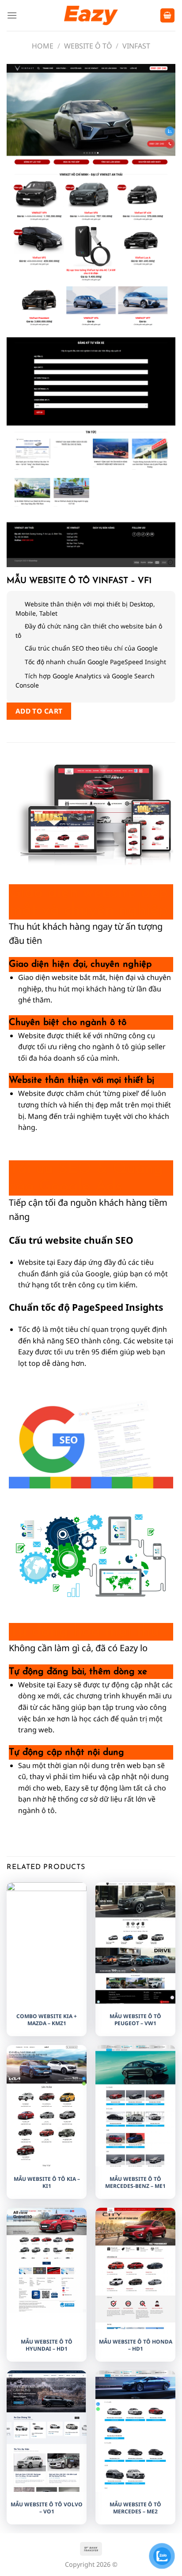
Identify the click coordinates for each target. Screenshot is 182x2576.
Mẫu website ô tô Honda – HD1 (136, 2345)
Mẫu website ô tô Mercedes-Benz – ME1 (135, 2182)
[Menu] (12, 15)
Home (43, 46)
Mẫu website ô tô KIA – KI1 (47, 2182)
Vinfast (136, 46)
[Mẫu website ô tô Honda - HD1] (135, 2283)
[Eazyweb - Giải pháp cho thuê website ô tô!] (91, 15)
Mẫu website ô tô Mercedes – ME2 (135, 2508)
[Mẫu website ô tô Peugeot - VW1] (135, 1944)
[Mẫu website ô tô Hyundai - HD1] (47, 2260)
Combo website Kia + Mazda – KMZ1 (47, 2020)
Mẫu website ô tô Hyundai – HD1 (47, 2345)
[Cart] (167, 16)
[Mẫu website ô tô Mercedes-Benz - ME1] (135, 2158)
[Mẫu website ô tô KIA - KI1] (47, 2134)
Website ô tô (88, 46)
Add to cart (39, 711)
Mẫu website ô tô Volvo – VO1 (47, 2508)
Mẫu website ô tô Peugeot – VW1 (135, 2020)
